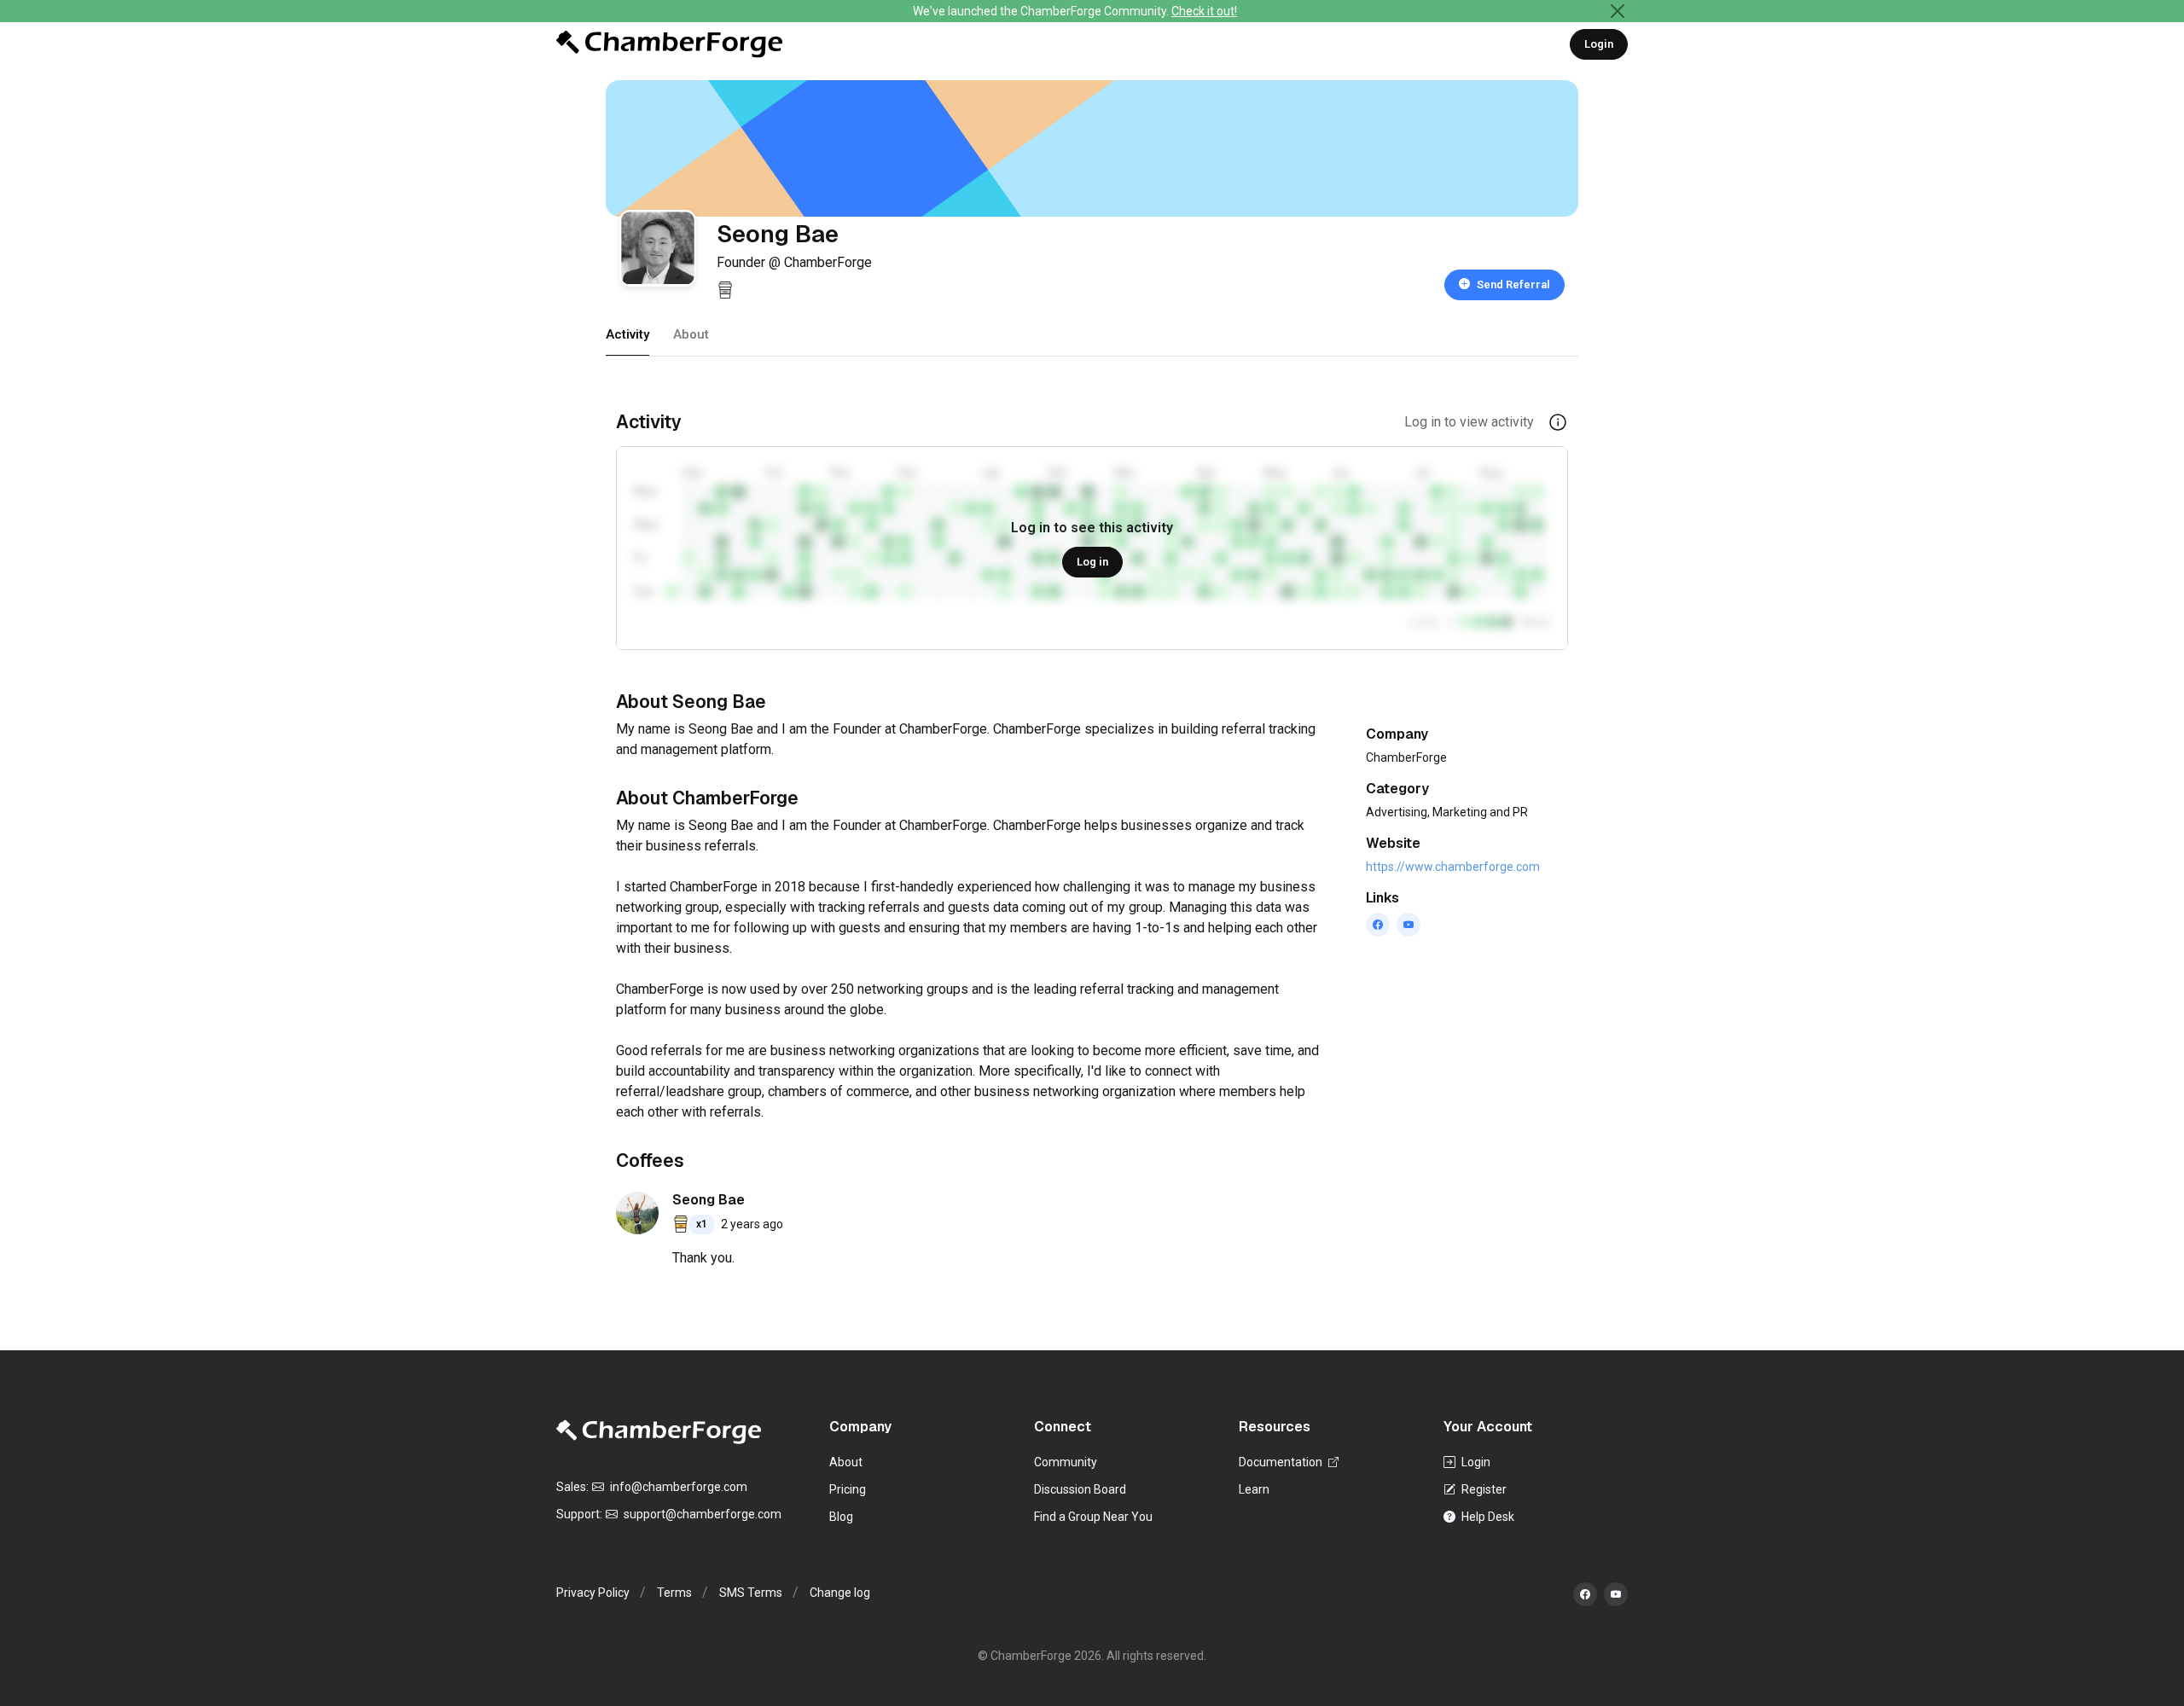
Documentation (1282, 1462)
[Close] (1618, 11)
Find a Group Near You (1093, 1517)
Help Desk (1487, 1517)
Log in (1092, 562)
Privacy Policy (593, 1593)
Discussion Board (1080, 1489)
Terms (674, 1593)
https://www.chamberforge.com (1453, 867)
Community (1066, 1462)
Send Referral (1513, 284)
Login (1599, 44)
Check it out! (1204, 11)
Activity (627, 334)
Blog (841, 1517)
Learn (1254, 1489)
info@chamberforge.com (677, 1487)
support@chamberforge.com (701, 1514)
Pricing (848, 1489)
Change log (840, 1593)
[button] (1558, 421)
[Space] (659, 1431)
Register (1483, 1489)
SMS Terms (751, 1593)
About (691, 334)
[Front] (669, 44)
